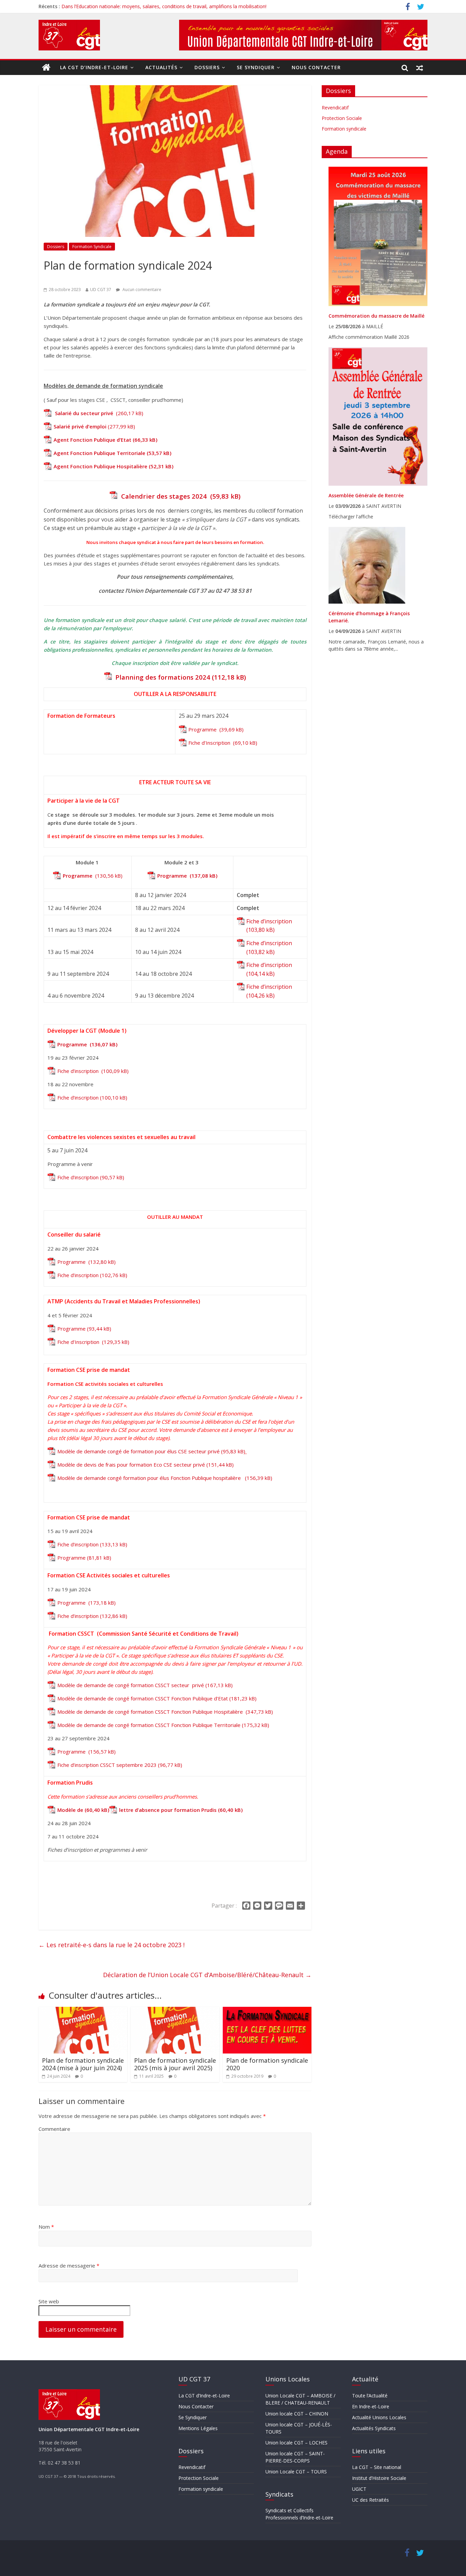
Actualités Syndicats (374, 2428)
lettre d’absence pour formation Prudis (168, 1810)
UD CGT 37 (101, 290)
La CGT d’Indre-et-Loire (94, 67)
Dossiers (207, 67)
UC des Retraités (370, 2500)
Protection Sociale (342, 118)
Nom (46, 2227)
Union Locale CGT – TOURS (296, 2472)
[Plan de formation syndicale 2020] (267, 2011)
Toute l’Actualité (370, 2396)
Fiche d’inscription (269, 921)
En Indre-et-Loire (371, 2406)
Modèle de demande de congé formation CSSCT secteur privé (131, 1685)
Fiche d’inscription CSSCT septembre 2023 (107, 1765)
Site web (49, 2301)
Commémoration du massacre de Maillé (376, 316)
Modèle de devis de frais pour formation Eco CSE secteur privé (131, 1465)
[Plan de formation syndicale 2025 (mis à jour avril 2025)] (175, 2011)
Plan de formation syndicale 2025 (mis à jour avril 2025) (175, 2064)
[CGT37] (46, 67)
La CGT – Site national (377, 2467)
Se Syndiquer (256, 67)
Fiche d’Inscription (210, 743)
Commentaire (54, 2129)
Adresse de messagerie (69, 2266)
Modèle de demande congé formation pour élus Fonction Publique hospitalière (150, 1478)
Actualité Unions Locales (379, 2417)
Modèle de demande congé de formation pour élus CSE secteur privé (139, 1451)
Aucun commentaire (141, 290)
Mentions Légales (198, 2428)
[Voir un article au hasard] (420, 67)
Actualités (161, 67)
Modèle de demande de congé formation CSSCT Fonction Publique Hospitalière (151, 1712)
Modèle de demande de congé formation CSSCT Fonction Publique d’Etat (143, 1698)
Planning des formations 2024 (162, 677)
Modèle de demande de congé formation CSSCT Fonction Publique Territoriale (149, 1725)
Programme (203, 729)
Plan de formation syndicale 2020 (267, 2064)
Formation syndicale (344, 129)
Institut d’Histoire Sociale (379, 2478)
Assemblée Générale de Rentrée (366, 495)
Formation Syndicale (92, 247)
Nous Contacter (316, 67)
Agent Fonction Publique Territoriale (99, 453)
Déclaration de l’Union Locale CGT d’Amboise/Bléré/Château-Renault (207, 1975)
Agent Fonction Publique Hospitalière (100, 466)
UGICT (359, 2489)
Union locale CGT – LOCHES (296, 2443)
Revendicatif (335, 108)
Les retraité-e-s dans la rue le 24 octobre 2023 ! (112, 1945)
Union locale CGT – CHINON (297, 2414)
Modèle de (71, 1810)
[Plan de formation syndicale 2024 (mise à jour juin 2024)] (83, 2011)
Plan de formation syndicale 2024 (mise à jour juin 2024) (83, 2064)
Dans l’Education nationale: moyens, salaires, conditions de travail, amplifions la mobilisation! (164, 6)
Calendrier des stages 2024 (164, 496)
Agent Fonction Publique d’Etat (92, 440)
